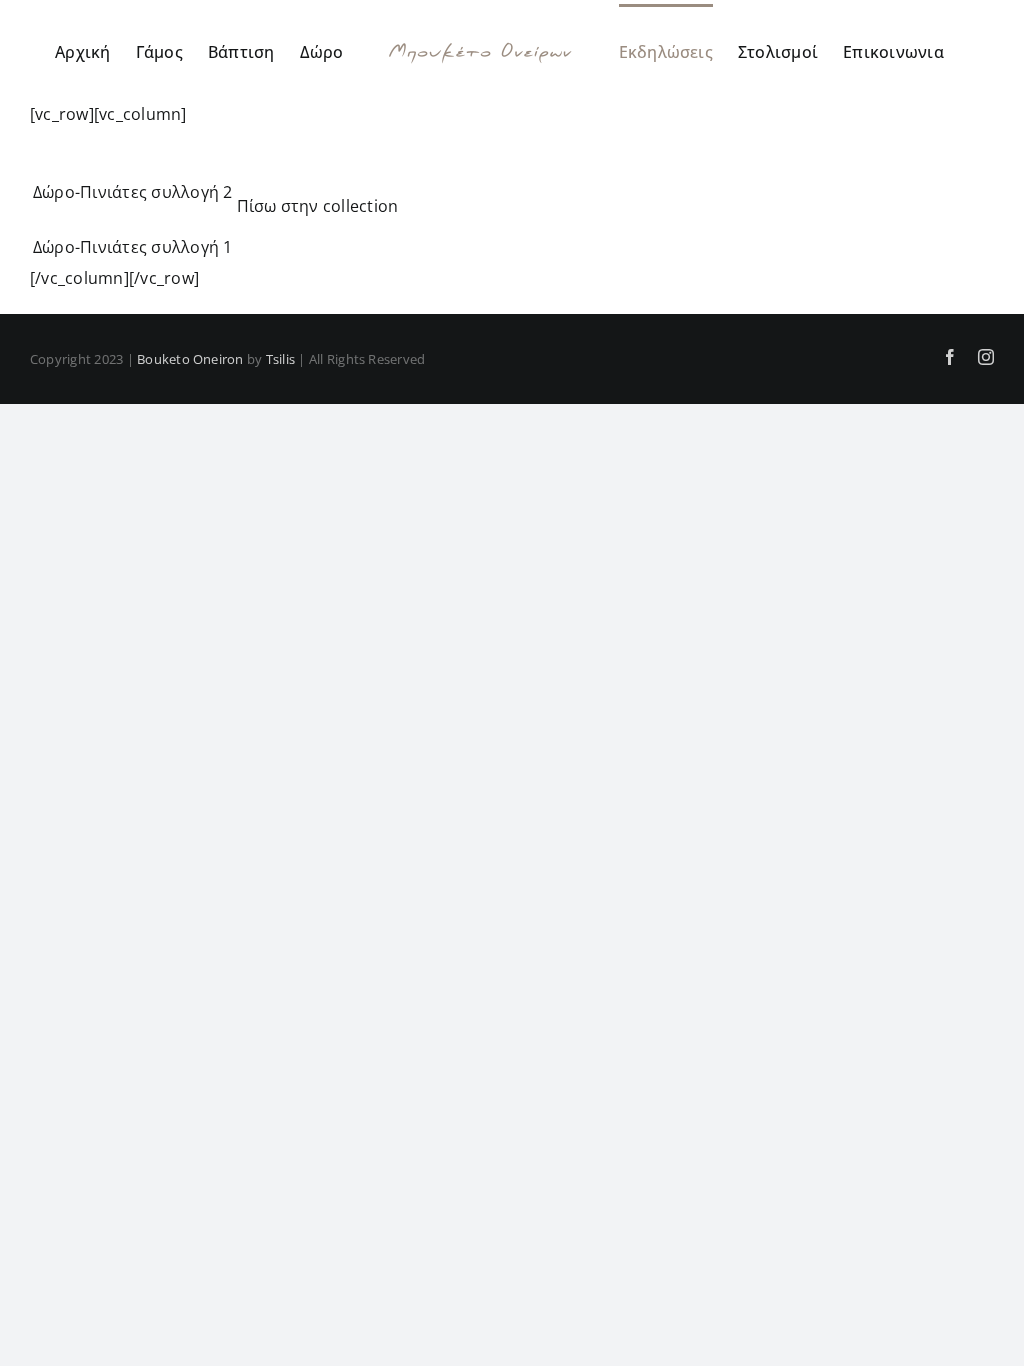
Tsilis (280, 359)
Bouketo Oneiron (190, 359)
